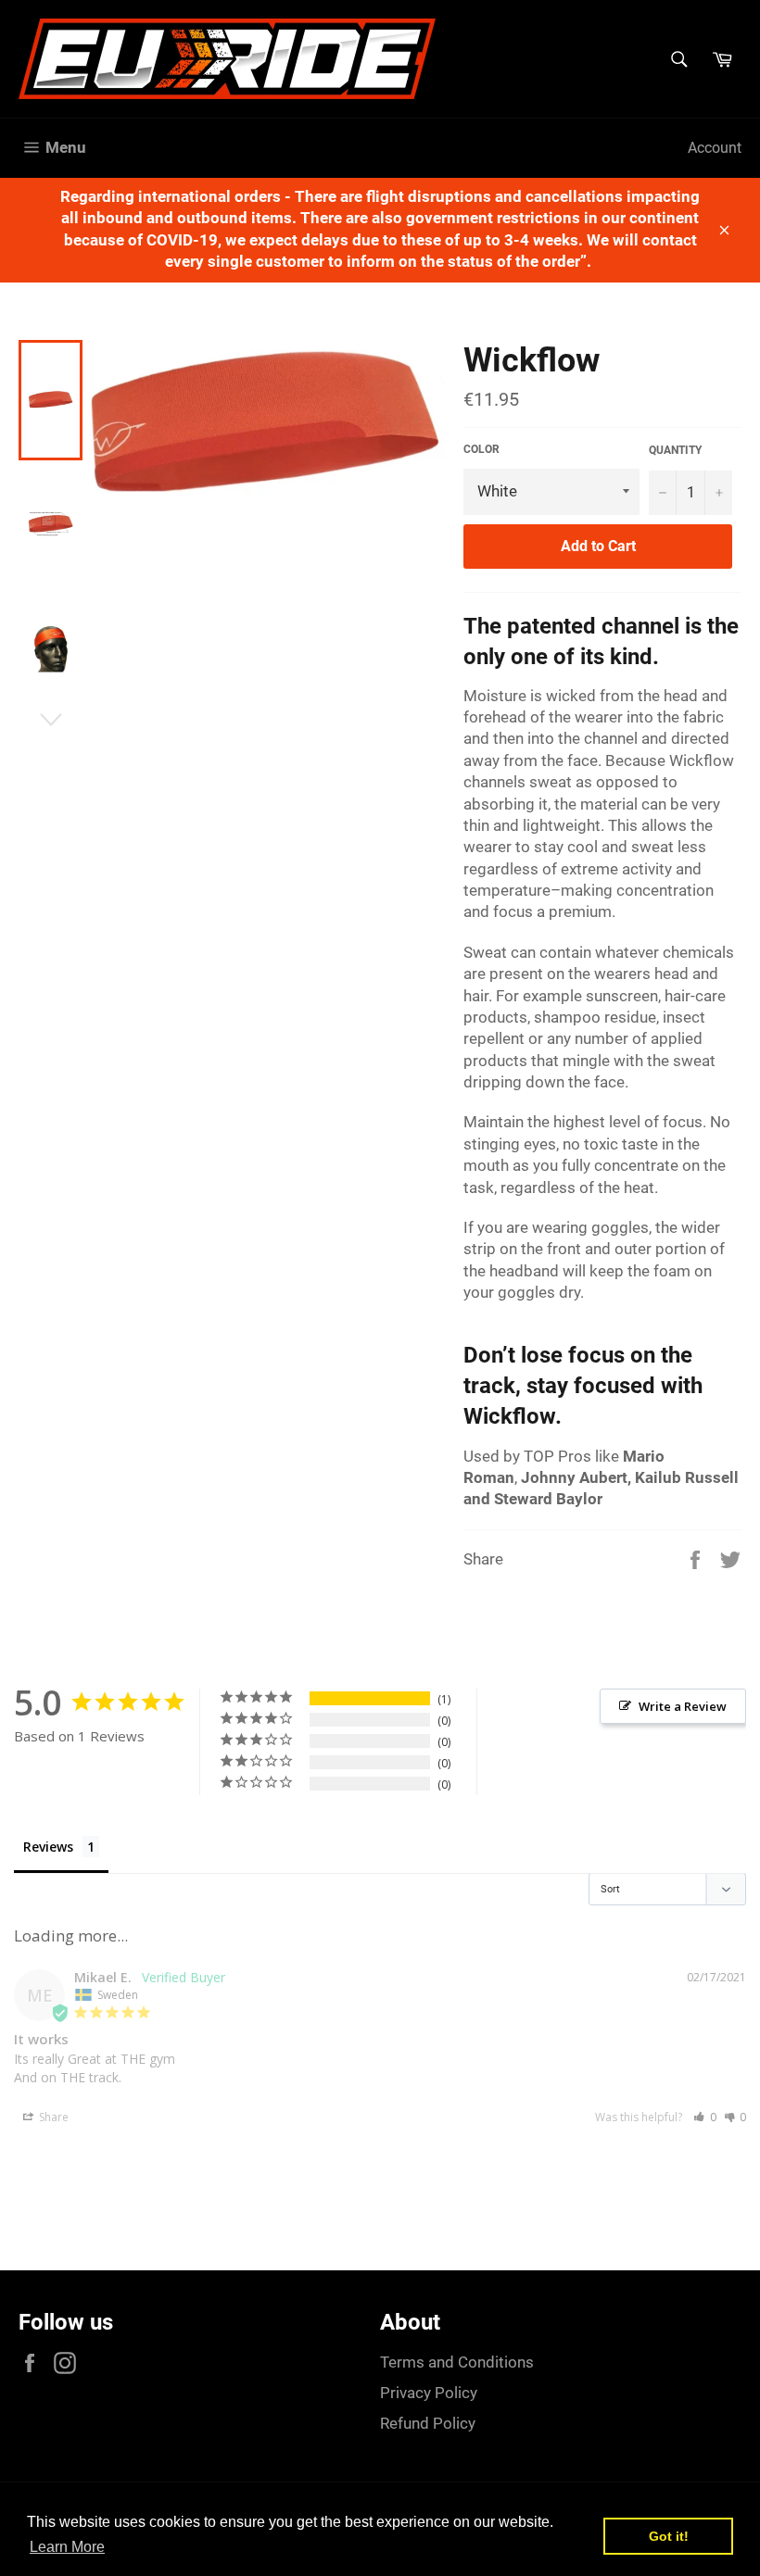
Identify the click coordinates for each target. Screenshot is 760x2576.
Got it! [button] (669, 2536)
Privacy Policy (429, 2393)
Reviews (48, 1847)
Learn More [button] (67, 2547)
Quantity (675, 450)
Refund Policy (428, 2423)
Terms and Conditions (457, 2362)
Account (715, 148)
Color (481, 449)
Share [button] (52, 2117)
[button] (705, 2117)
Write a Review (683, 1706)
